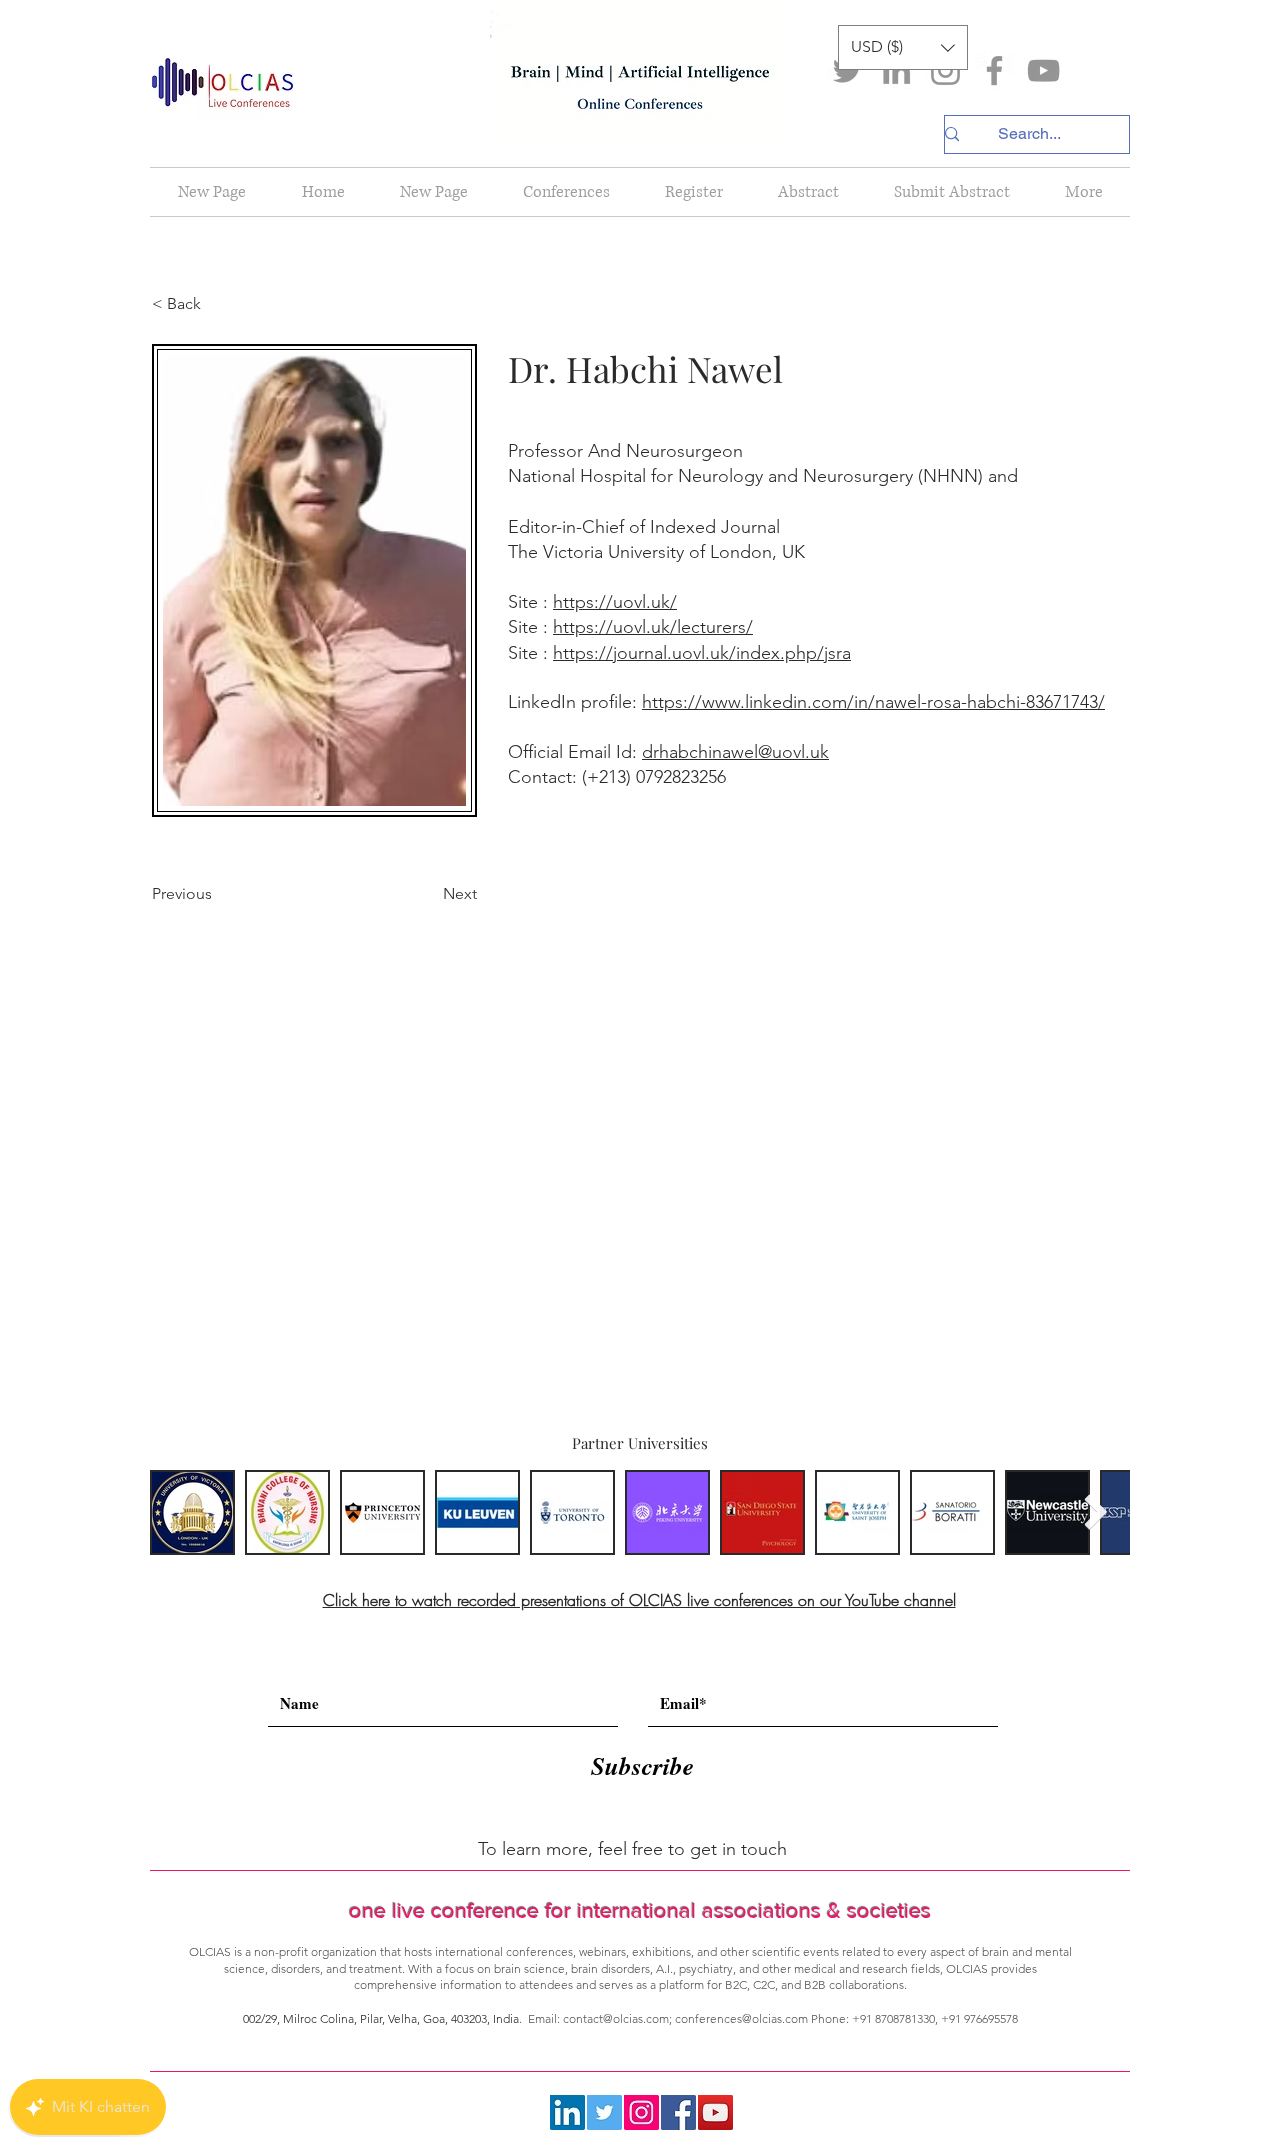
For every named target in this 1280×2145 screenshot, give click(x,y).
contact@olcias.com (616, 2018)
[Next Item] (1095, 1512)
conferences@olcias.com (741, 2018)
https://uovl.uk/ (615, 602)
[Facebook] (994, 70)
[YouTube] (1043, 70)
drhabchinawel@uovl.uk (735, 752)
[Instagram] (945, 70)
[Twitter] (847, 70)
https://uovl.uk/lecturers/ (653, 627)
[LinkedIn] (896, 70)
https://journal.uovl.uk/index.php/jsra (702, 653)
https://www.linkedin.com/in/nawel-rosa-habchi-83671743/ (873, 702)
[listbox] (903, 47)
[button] (903, 47)
